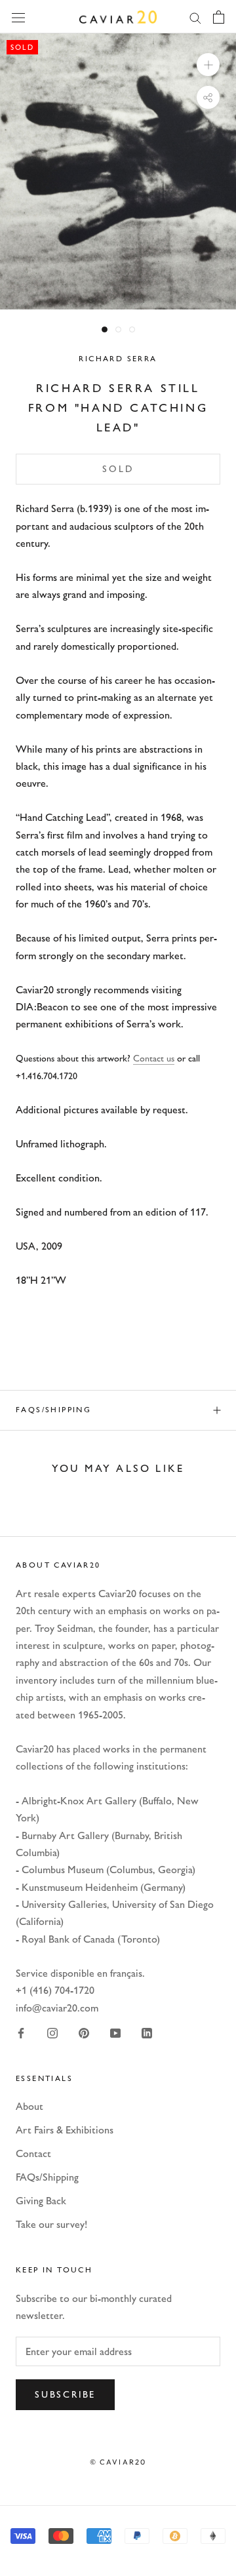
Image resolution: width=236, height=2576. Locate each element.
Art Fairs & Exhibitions (65, 2130)
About (29, 2106)
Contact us (154, 1059)
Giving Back (41, 2201)
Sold (118, 469)
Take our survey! (51, 2224)
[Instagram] (52, 2032)
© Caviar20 (118, 2462)
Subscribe (65, 2395)
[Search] (195, 17)
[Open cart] (219, 17)
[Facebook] (21, 2032)
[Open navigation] (18, 16)
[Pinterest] (84, 2032)
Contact (33, 2153)
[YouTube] (115, 2032)
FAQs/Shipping (53, 1410)
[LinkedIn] (147, 2032)
